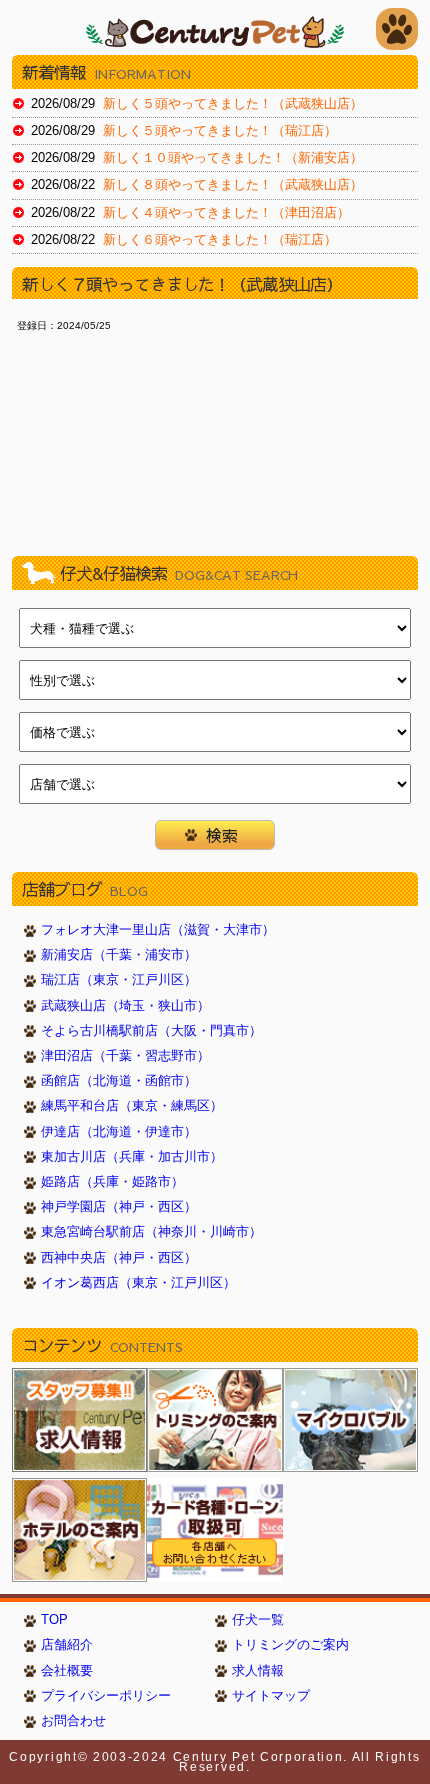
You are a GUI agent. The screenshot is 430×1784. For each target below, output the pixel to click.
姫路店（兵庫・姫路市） (112, 1182)
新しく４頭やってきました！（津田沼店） (226, 213)
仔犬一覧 (258, 1620)
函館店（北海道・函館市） (119, 1081)
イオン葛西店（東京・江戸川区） (138, 1283)
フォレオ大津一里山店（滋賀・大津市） (158, 930)
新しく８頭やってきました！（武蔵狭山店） (233, 185)
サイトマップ (271, 1696)
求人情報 (258, 1671)
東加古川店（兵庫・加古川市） (132, 1157)
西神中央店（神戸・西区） (119, 1258)
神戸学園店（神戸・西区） (119, 1207)
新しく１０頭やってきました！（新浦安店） (233, 158)
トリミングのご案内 (290, 1645)
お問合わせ (73, 1721)
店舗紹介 (67, 1645)
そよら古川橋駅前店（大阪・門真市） (151, 1031)
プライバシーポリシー (106, 1696)
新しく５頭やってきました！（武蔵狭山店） (233, 104)
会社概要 (67, 1671)
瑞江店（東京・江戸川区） (119, 980)
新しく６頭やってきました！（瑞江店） (220, 240)
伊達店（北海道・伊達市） (119, 1132)
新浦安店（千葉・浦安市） (119, 955)
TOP (54, 1620)
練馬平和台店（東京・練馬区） (132, 1106)
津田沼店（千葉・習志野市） (125, 1056)
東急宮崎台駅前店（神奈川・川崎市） (151, 1232)
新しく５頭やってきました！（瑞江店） (220, 131)
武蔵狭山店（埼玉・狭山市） (125, 1006)
